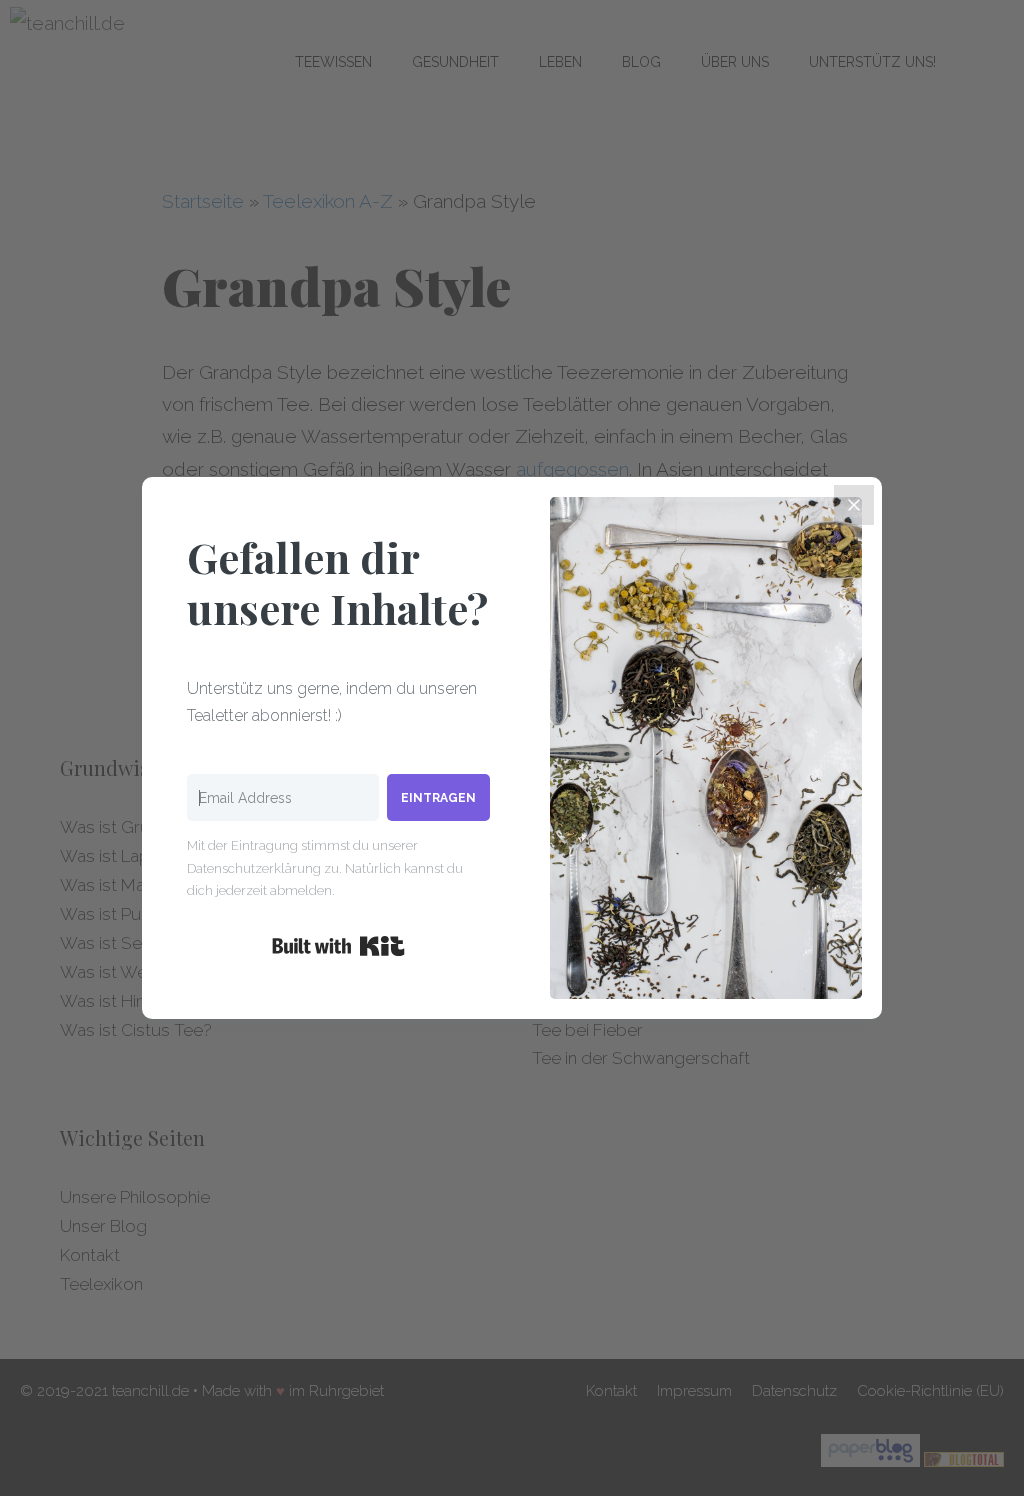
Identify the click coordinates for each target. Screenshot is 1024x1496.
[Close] (854, 505)
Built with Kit (338, 946)
